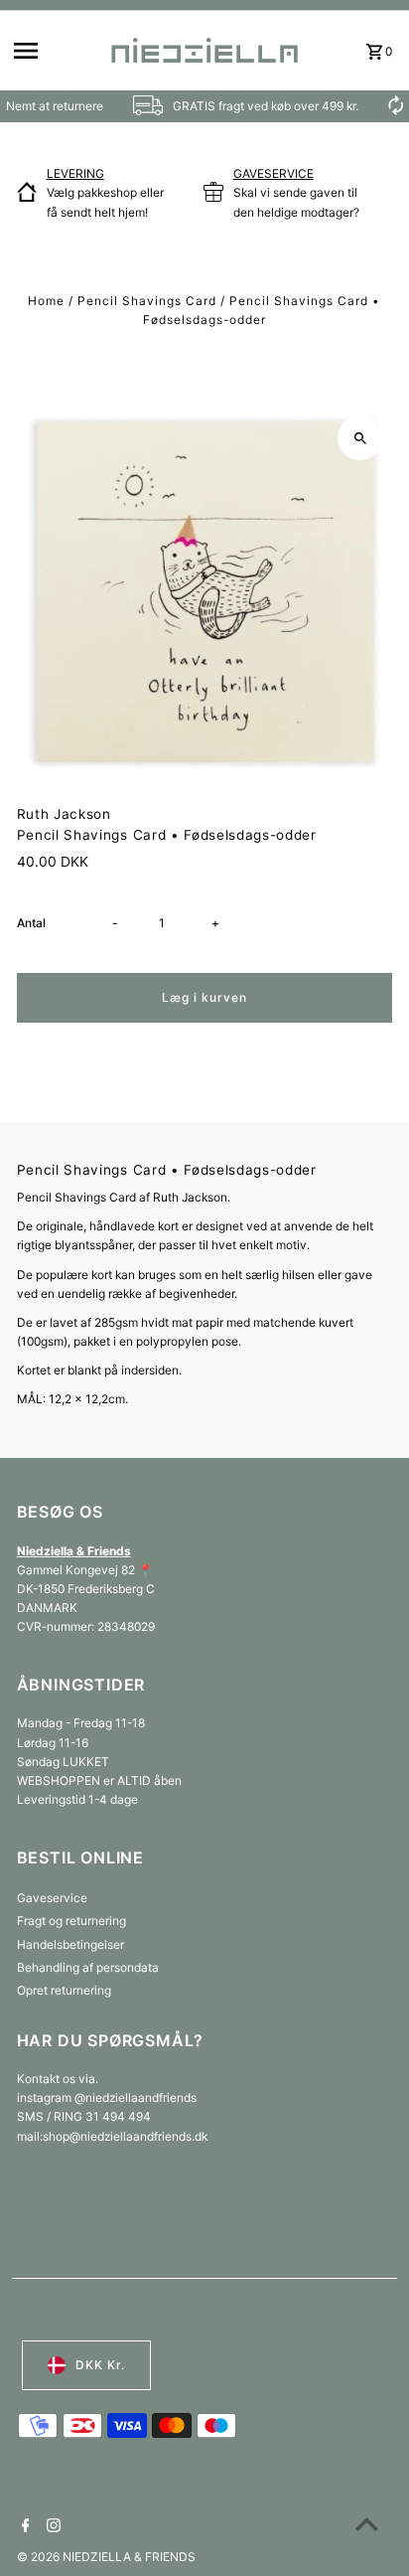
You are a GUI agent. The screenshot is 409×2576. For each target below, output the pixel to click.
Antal (31, 923)
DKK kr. (100, 2365)
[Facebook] (23, 2527)
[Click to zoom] (360, 438)
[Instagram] (51, 2527)
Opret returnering (64, 1990)
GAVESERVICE (273, 173)
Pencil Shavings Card (147, 301)
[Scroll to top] (367, 2524)
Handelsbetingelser (70, 1944)
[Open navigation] (54, 51)
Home (46, 301)
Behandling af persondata (88, 1967)
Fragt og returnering (71, 1921)
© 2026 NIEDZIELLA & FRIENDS (106, 2557)
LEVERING (75, 173)
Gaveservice (52, 1898)
